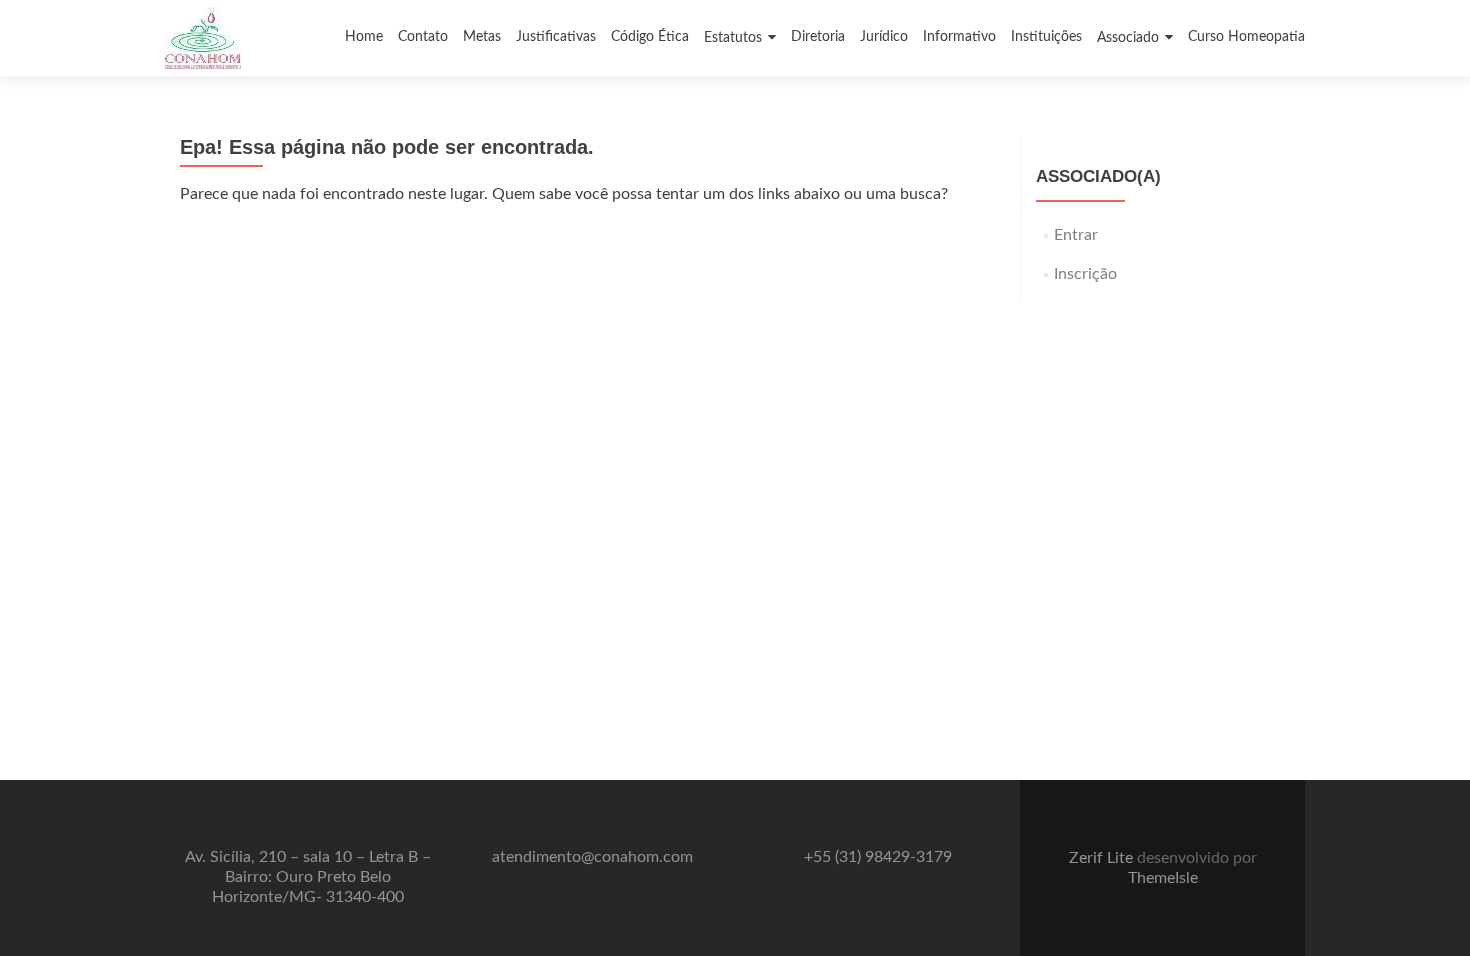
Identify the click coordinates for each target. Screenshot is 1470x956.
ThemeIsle (1163, 878)
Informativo (959, 37)
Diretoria (818, 37)
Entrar (1076, 235)
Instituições (1046, 37)
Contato (423, 37)
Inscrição (1085, 274)
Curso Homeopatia (1246, 37)
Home (364, 37)
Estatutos (733, 38)
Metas (482, 37)
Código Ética (650, 37)
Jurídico (884, 37)
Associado (1128, 38)
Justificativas (556, 37)
